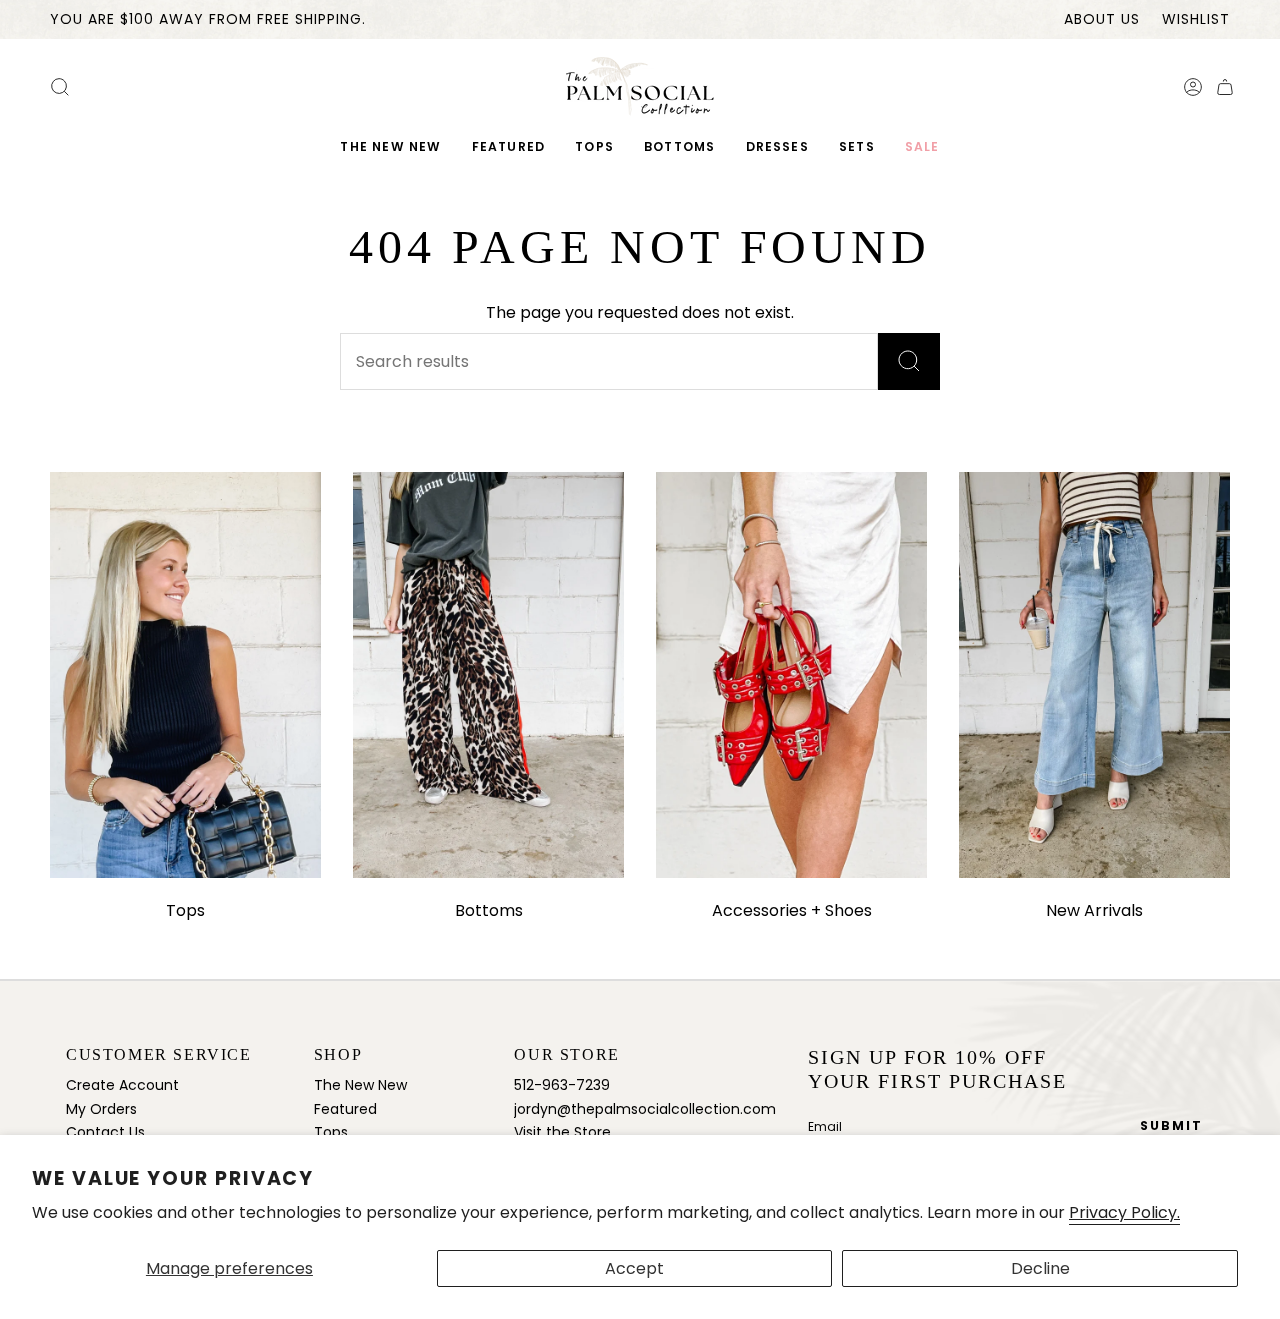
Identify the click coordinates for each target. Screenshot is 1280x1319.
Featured (345, 1109)
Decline (1040, 1268)
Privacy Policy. (1124, 1212)
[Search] (909, 361)
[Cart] (1225, 87)
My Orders (101, 1109)
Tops (331, 1132)
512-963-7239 (562, 1085)
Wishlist (1196, 19)
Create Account (122, 1085)
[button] (509, 147)
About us (1102, 19)
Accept (634, 1268)
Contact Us (105, 1132)
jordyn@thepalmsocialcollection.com (645, 1109)
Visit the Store (562, 1132)
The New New (360, 1085)
